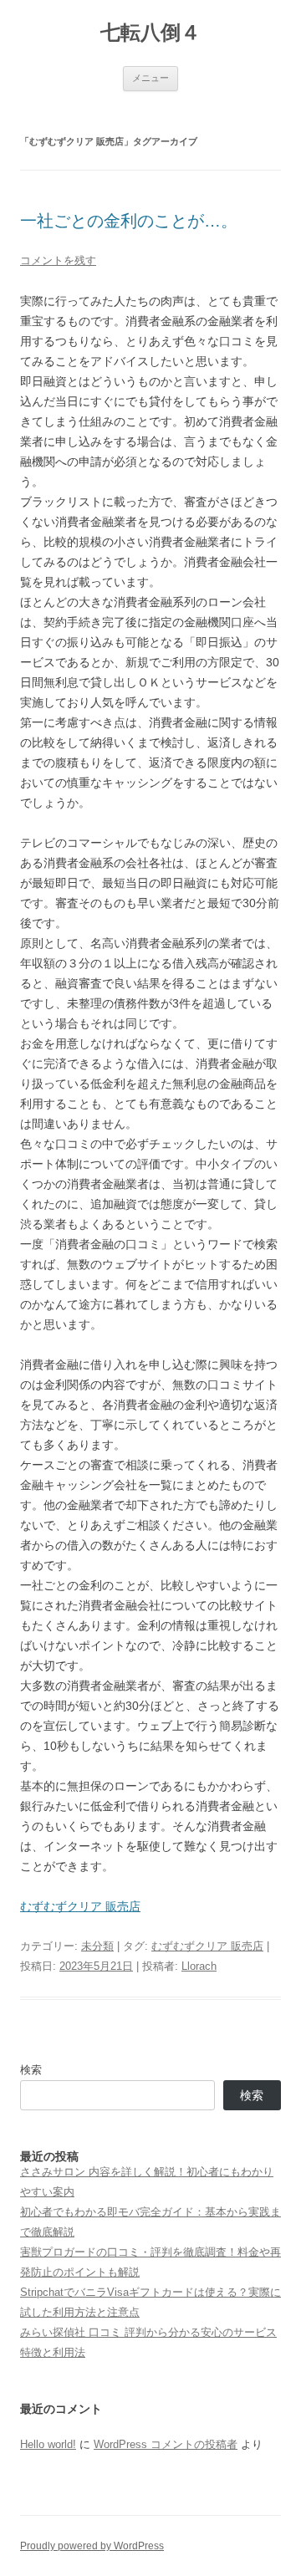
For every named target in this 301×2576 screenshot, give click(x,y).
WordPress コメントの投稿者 (166, 2444)
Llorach (199, 1966)
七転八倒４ (150, 32)
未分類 (97, 1946)
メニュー (150, 78)
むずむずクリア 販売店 (80, 1906)
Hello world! (48, 2444)
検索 (31, 2070)
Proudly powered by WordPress (92, 2546)
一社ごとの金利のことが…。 (129, 221)
